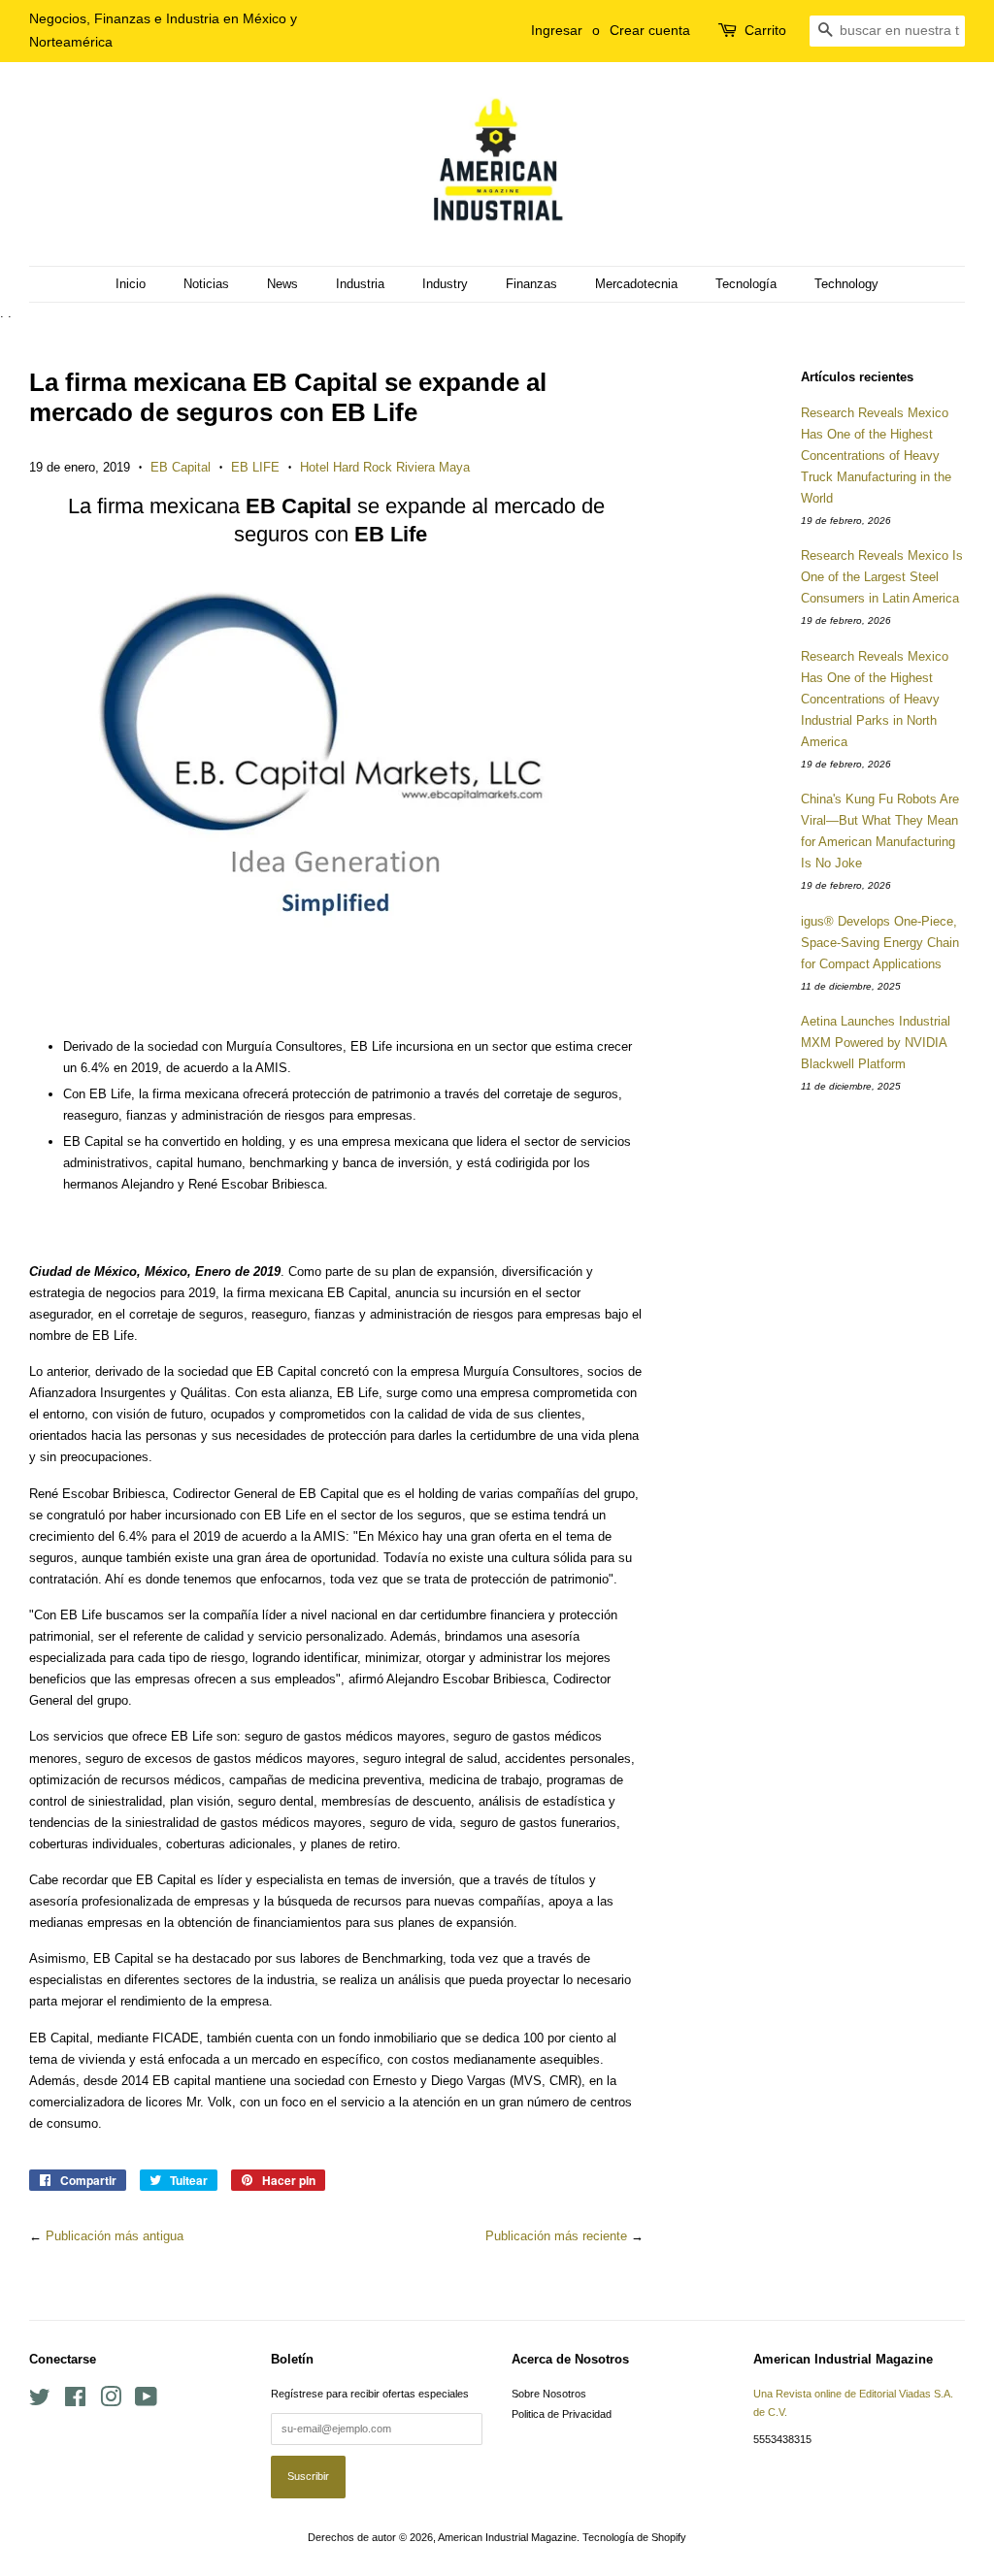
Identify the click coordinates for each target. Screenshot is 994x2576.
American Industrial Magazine (507, 2537)
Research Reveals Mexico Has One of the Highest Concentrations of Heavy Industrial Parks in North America (875, 699)
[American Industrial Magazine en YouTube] (146, 2401)
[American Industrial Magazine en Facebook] (75, 2401)
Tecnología (746, 284)
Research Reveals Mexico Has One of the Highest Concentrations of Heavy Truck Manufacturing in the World (876, 456)
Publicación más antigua (115, 2236)
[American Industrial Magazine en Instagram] (111, 2401)
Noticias (206, 284)
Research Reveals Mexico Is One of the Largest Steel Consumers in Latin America (882, 577)
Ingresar (557, 30)
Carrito (765, 30)
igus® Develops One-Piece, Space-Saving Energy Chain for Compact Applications (880, 943)
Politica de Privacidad (562, 2414)
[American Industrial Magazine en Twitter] (40, 2401)
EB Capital (181, 467)
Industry (445, 284)
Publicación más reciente (556, 2236)
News (282, 284)
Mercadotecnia (636, 284)
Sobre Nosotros (549, 2394)
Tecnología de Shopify (634, 2537)
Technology (846, 284)
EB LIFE (255, 467)
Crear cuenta (650, 30)
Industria (360, 284)
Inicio (131, 284)
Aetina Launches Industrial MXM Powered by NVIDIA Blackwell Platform (876, 1043)
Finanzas (531, 284)
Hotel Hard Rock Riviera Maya (385, 467)
